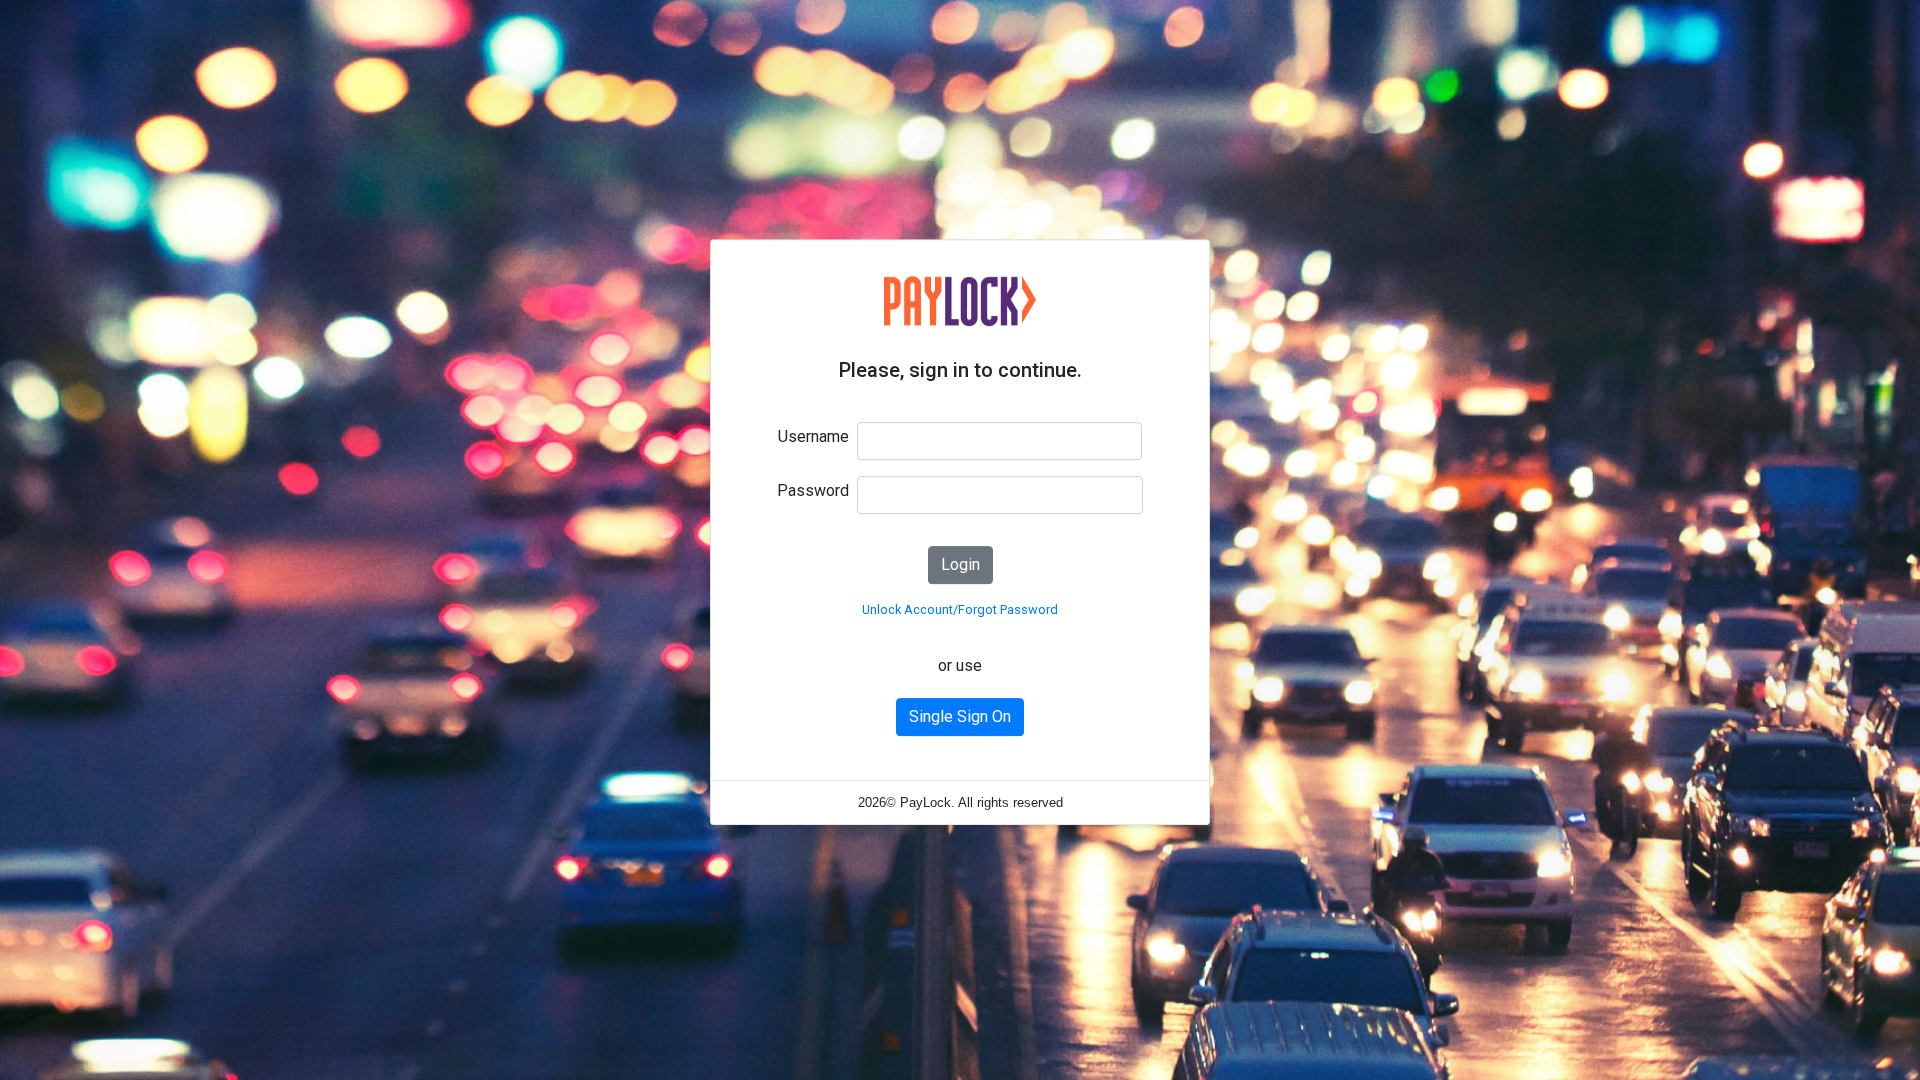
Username (813, 436)
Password (813, 490)
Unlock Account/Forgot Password (960, 609)
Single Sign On (960, 716)
